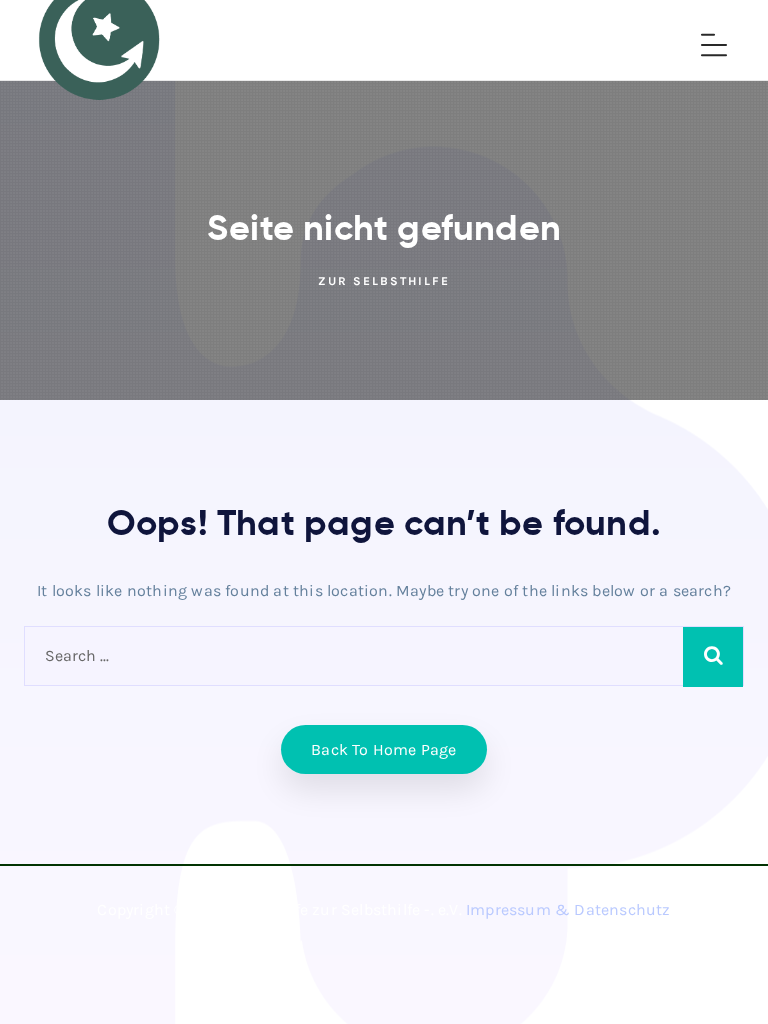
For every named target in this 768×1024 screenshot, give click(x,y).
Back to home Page (383, 749)
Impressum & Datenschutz (568, 909)
